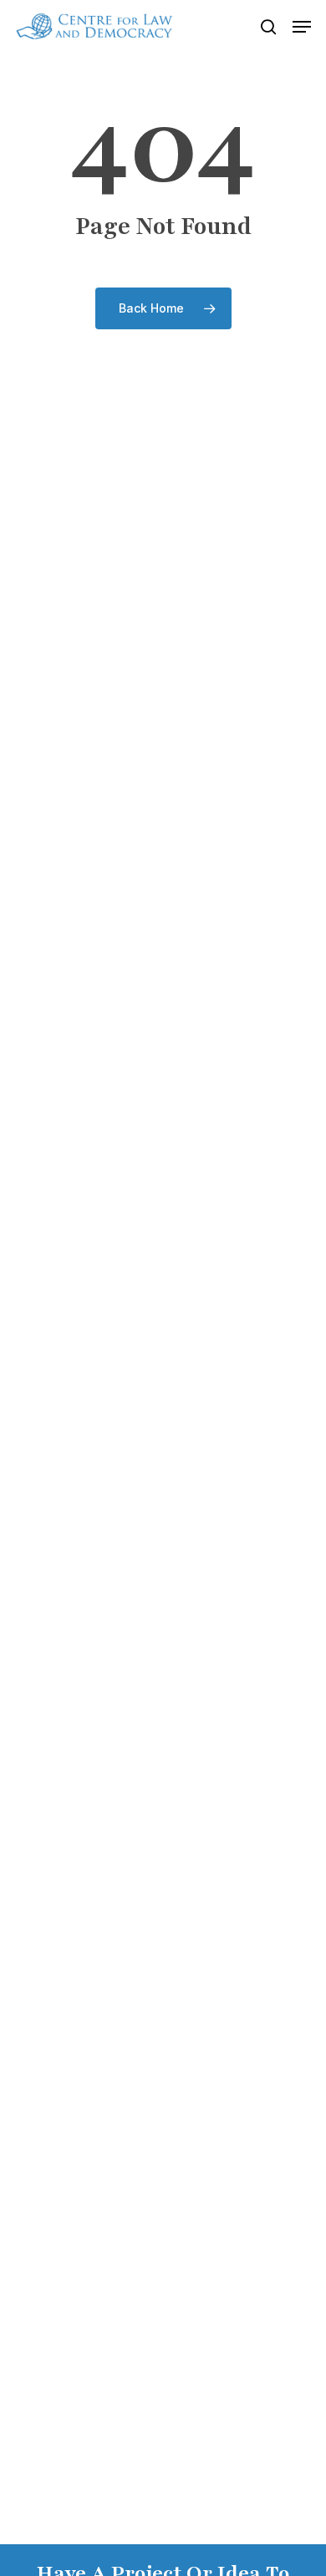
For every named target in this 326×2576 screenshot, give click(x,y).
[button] (302, 27)
